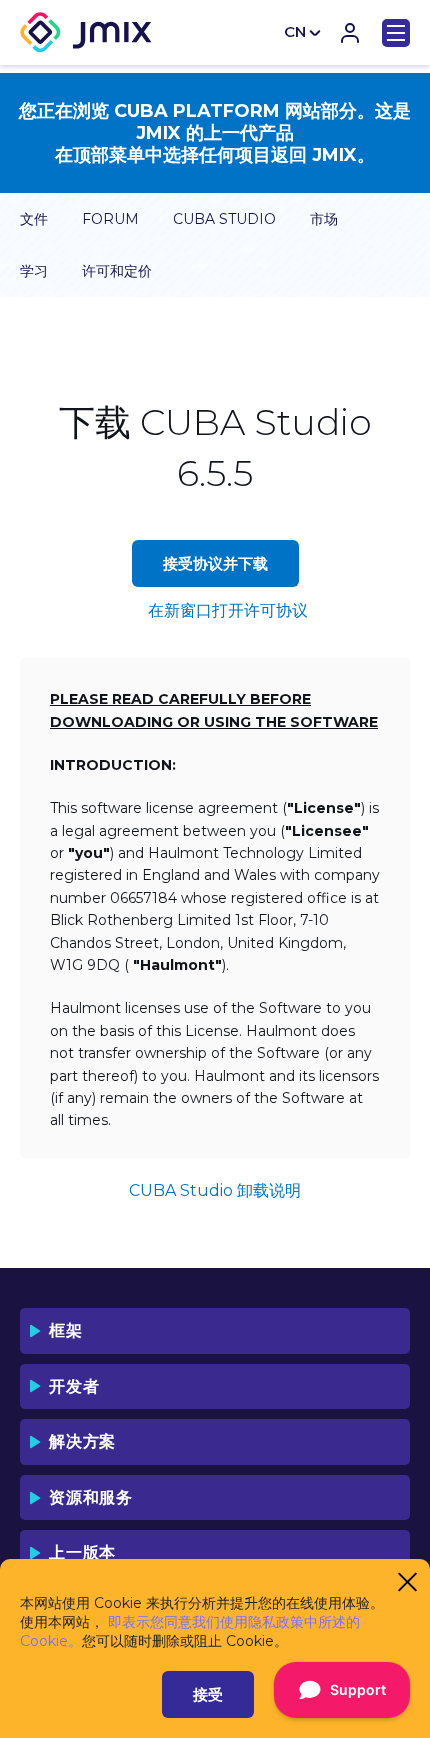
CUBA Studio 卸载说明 (215, 1190)
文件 (34, 219)
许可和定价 (117, 271)
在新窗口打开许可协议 (228, 610)
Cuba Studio (224, 219)
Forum (110, 219)
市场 (324, 219)
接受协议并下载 (215, 563)
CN (295, 31)
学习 (34, 271)
